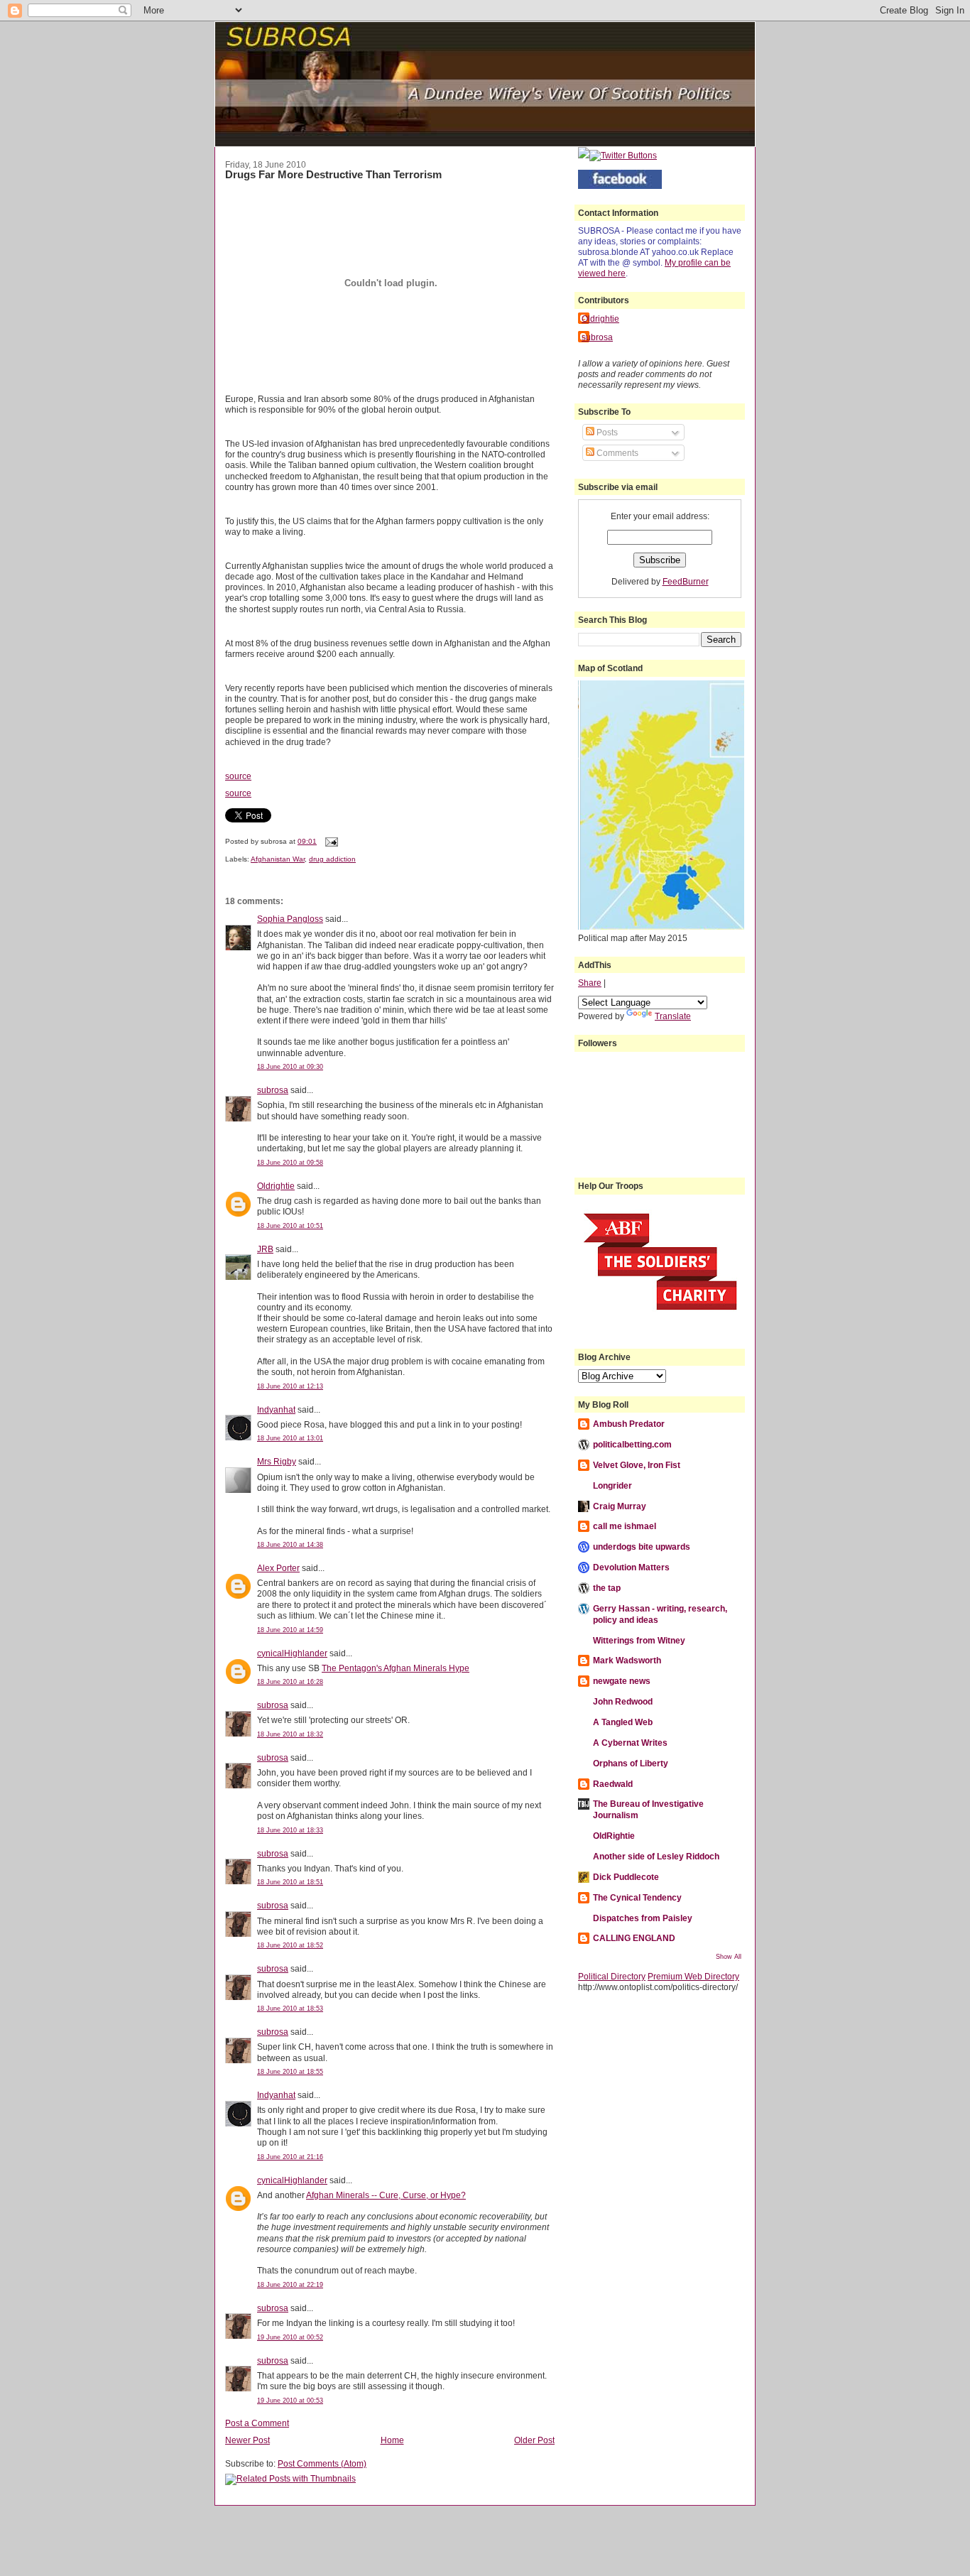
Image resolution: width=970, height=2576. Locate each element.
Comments (616, 453)
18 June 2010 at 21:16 (290, 2157)
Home (392, 2440)
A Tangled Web (623, 1722)
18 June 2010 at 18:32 (290, 1734)
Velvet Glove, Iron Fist (637, 1465)
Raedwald (613, 1784)
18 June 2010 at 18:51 (290, 1882)
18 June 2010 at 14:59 (290, 1630)
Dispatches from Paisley (643, 1918)
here (617, 273)
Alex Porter (278, 1568)
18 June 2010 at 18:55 (290, 2072)
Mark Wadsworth (627, 1660)
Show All (729, 1957)
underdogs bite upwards (642, 1547)
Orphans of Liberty (631, 1763)
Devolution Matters (631, 1567)
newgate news (622, 1681)
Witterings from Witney (639, 1640)
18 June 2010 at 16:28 (290, 1682)
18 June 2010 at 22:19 (290, 2285)
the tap (607, 1588)
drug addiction (332, 859)
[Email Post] (330, 841)
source (238, 776)
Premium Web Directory (693, 1976)
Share (590, 983)
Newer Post (247, 2440)
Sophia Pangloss (290, 919)
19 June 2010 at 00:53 (290, 2401)
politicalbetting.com (632, 1444)
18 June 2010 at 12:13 (290, 1386)
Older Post (534, 2440)
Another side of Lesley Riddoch (656, 1856)
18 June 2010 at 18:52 (290, 1945)
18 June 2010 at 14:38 (290, 1545)
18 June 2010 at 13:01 (290, 1438)
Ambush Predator (629, 1424)
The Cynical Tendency (637, 1897)
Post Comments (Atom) (322, 2463)
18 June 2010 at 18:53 (290, 2009)
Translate (673, 1016)
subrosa (273, 1090)
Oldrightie (276, 1186)
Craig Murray (620, 1506)
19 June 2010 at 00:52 (290, 2337)
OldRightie (614, 1836)
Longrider (612, 1485)
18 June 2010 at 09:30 (290, 1067)
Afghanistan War (278, 859)
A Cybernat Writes (630, 1743)
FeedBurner (686, 581)
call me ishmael (625, 1526)
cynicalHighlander (292, 1653)
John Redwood (623, 1701)
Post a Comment (257, 2423)
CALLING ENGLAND (634, 1938)
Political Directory (612, 1976)
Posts (606, 432)
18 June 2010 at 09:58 (290, 1163)
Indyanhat (276, 1409)
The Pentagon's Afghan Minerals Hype (396, 1668)
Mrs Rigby (277, 1461)
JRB (265, 1249)
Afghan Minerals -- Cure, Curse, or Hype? (386, 2195)
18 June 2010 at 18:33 (290, 1830)
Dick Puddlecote (626, 1877)
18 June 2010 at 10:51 (290, 1226)
